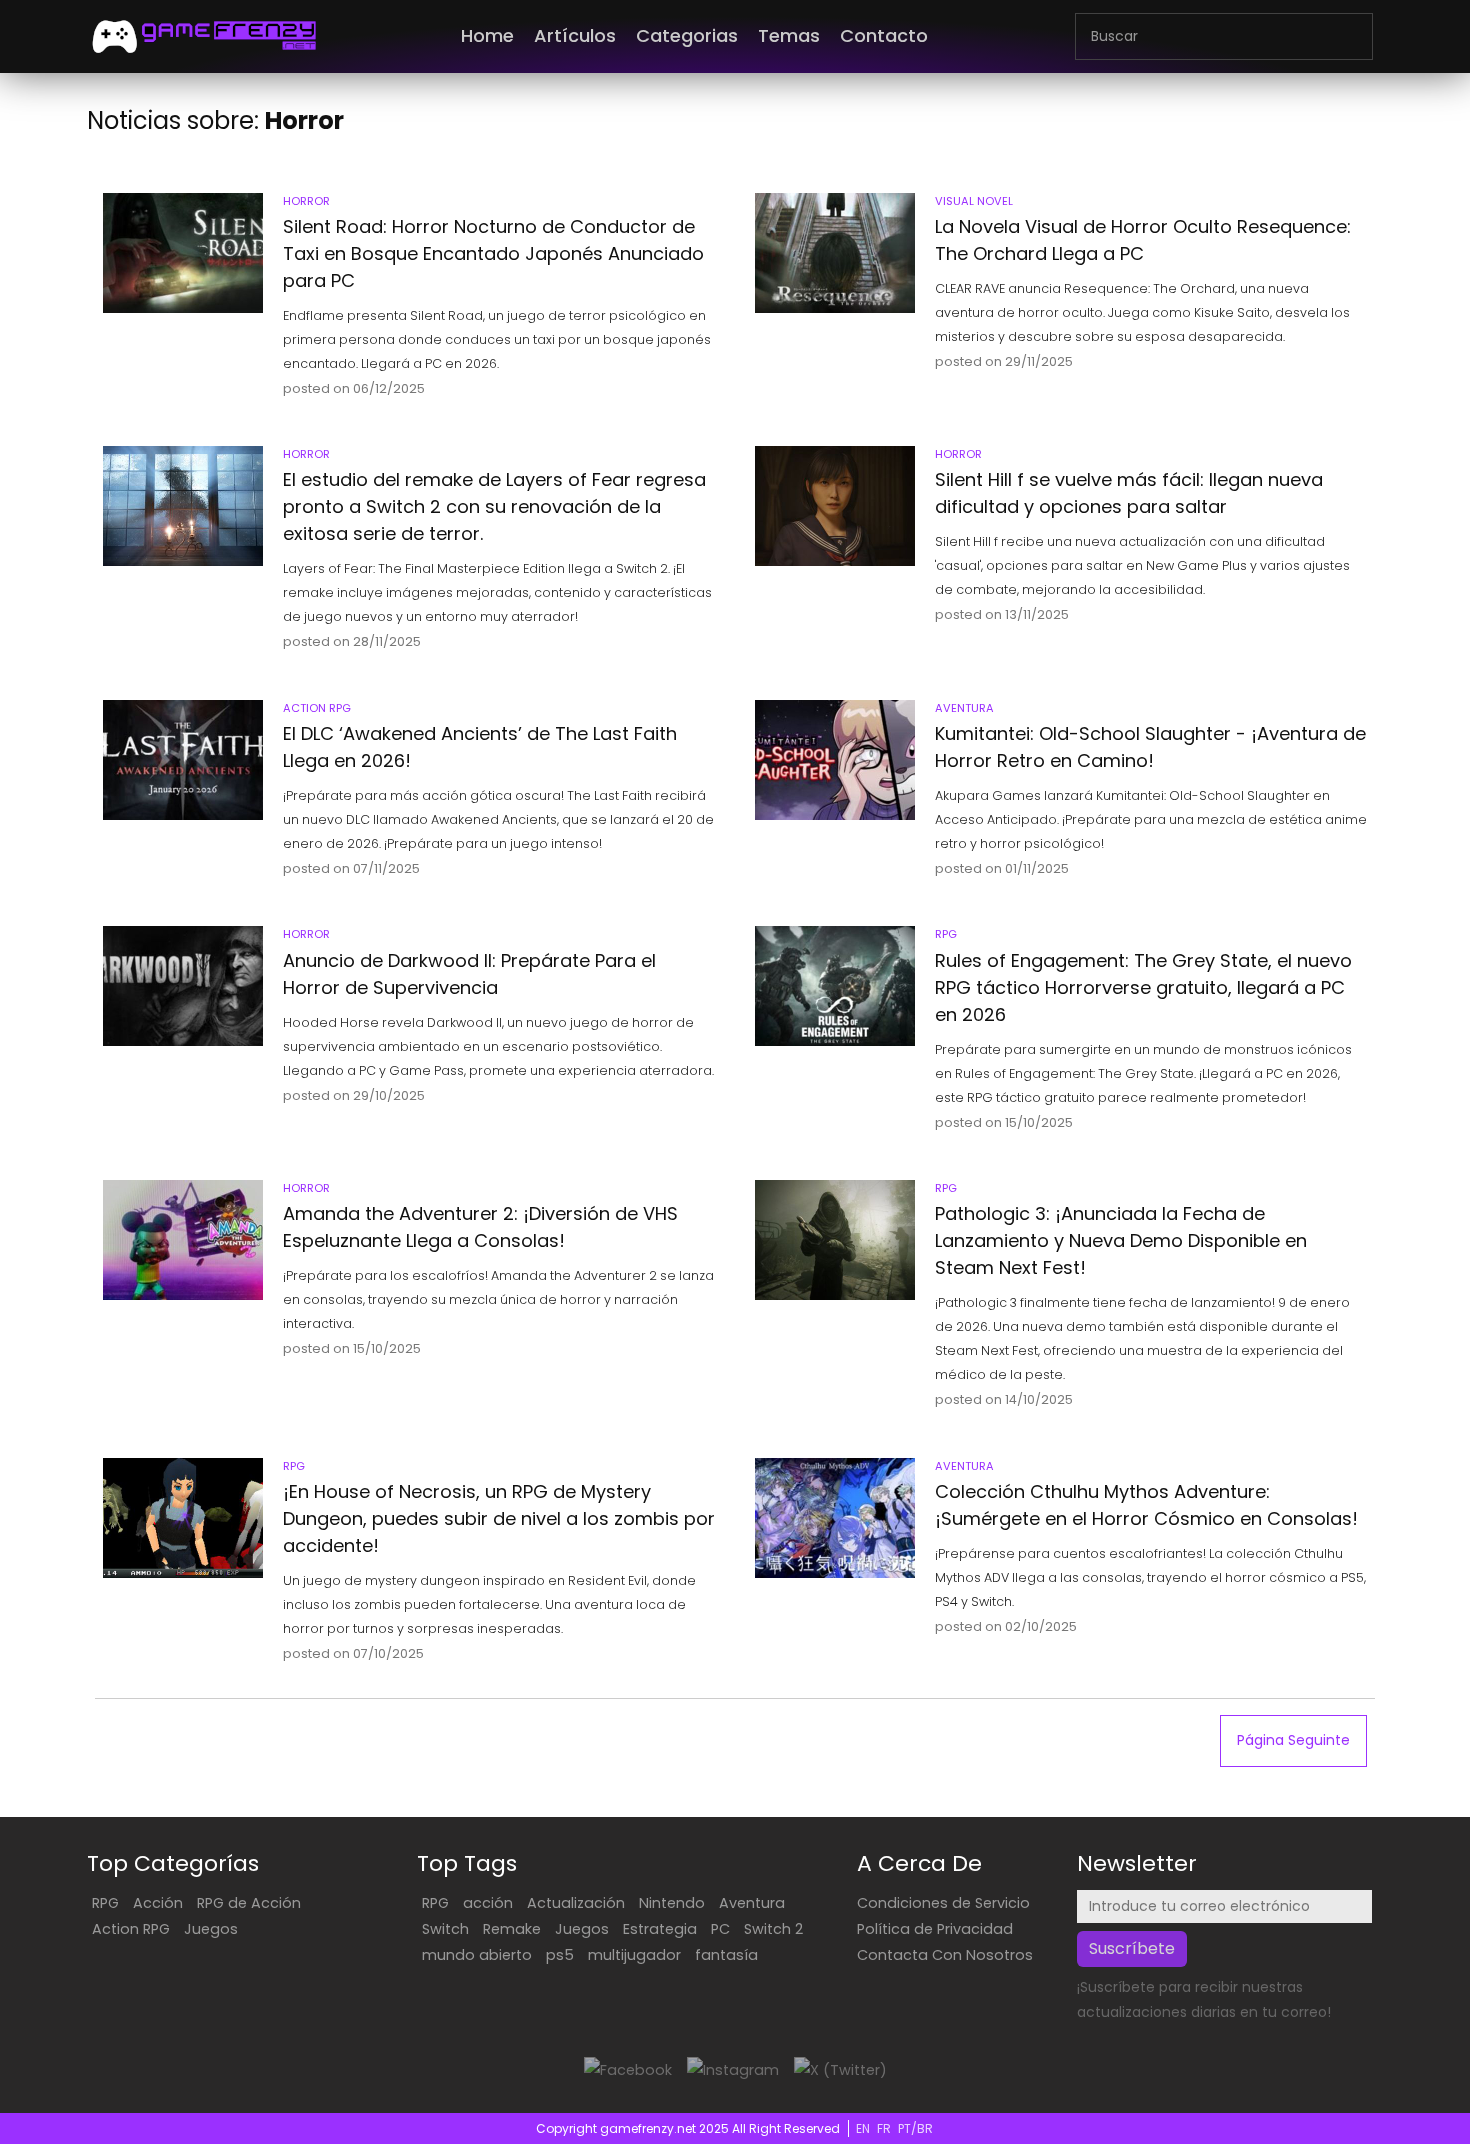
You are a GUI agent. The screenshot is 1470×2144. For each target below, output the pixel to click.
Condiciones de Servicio (943, 1903)
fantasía (726, 1955)
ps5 (560, 1955)
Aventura (752, 1903)
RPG (105, 1903)
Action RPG (131, 1929)
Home (487, 35)
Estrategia (660, 1929)
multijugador (634, 1955)
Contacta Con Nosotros (945, 1955)
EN (863, 2128)
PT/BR (915, 2128)
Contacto (884, 35)
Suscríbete (1132, 1948)
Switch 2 (773, 1929)
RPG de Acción (249, 1903)
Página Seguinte (1293, 1740)
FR (884, 2128)
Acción (158, 1903)
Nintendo (672, 1903)
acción (488, 1903)
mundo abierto (477, 1955)
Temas (789, 35)
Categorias (687, 35)
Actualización (576, 1903)
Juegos (211, 1929)
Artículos (575, 35)
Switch (445, 1929)
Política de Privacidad (935, 1929)
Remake (512, 1929)
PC (720, 1929)
